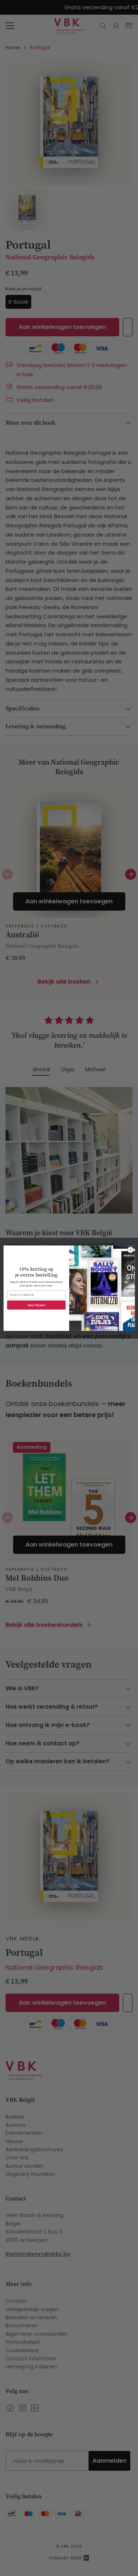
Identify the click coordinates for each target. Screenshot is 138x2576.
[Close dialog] (130, 1249)
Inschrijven (36, 1305)
